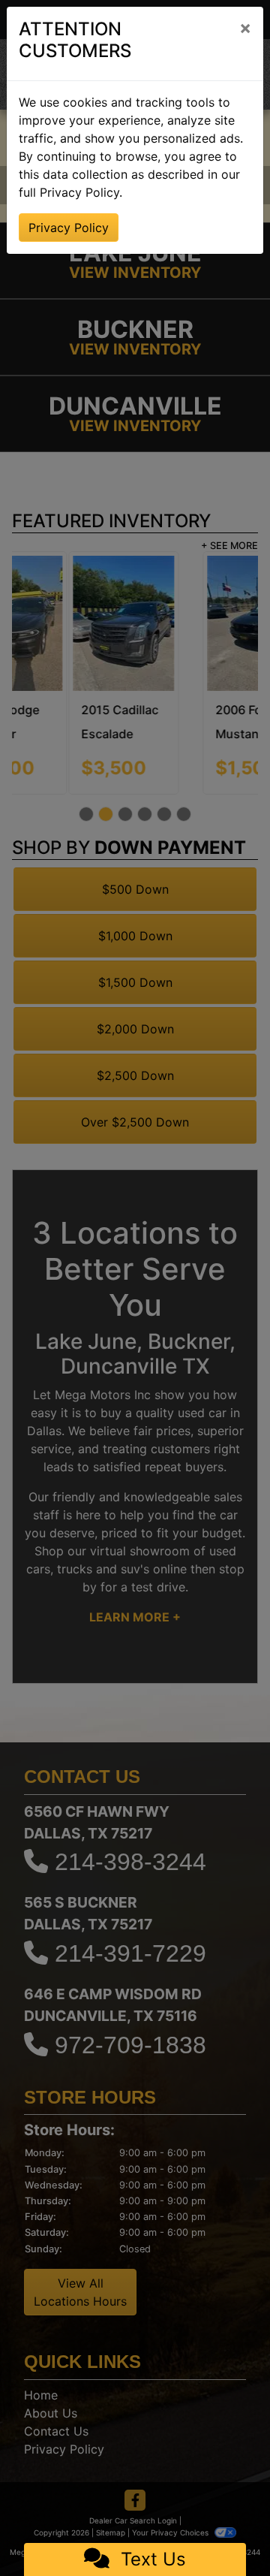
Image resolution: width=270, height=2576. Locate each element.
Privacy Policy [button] (69, 228)
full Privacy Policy (69, 192)
